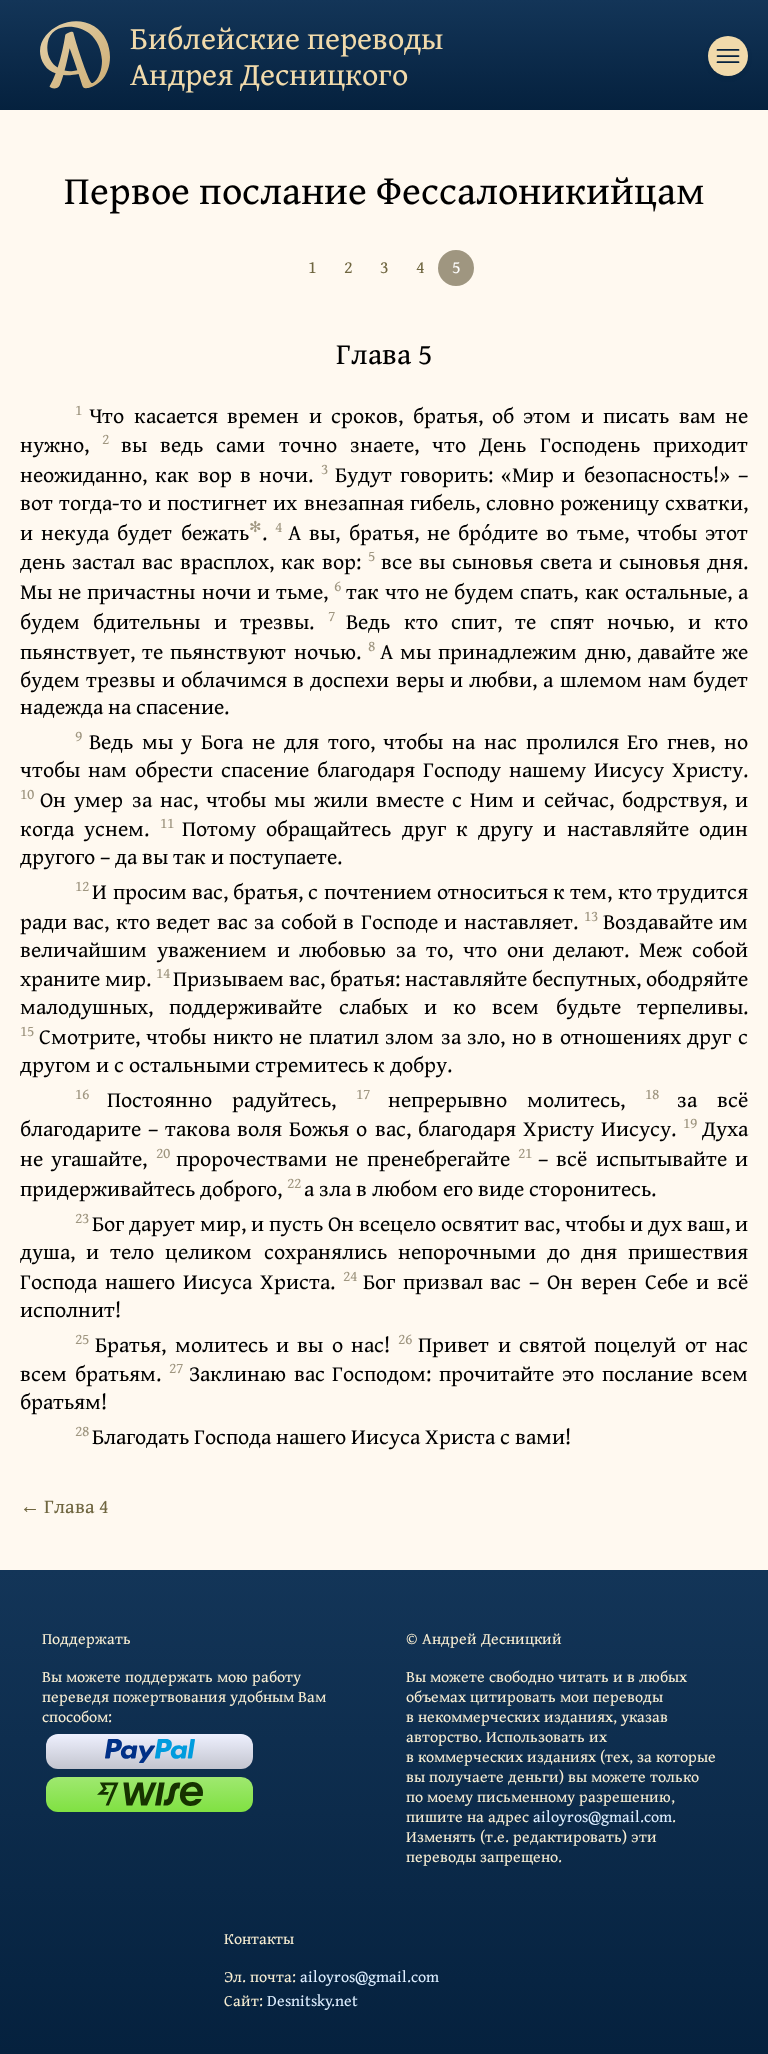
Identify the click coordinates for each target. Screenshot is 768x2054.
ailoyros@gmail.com (602, 1816)
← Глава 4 (64, 1505)
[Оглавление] (728, 56)
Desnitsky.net (312, 2000)
